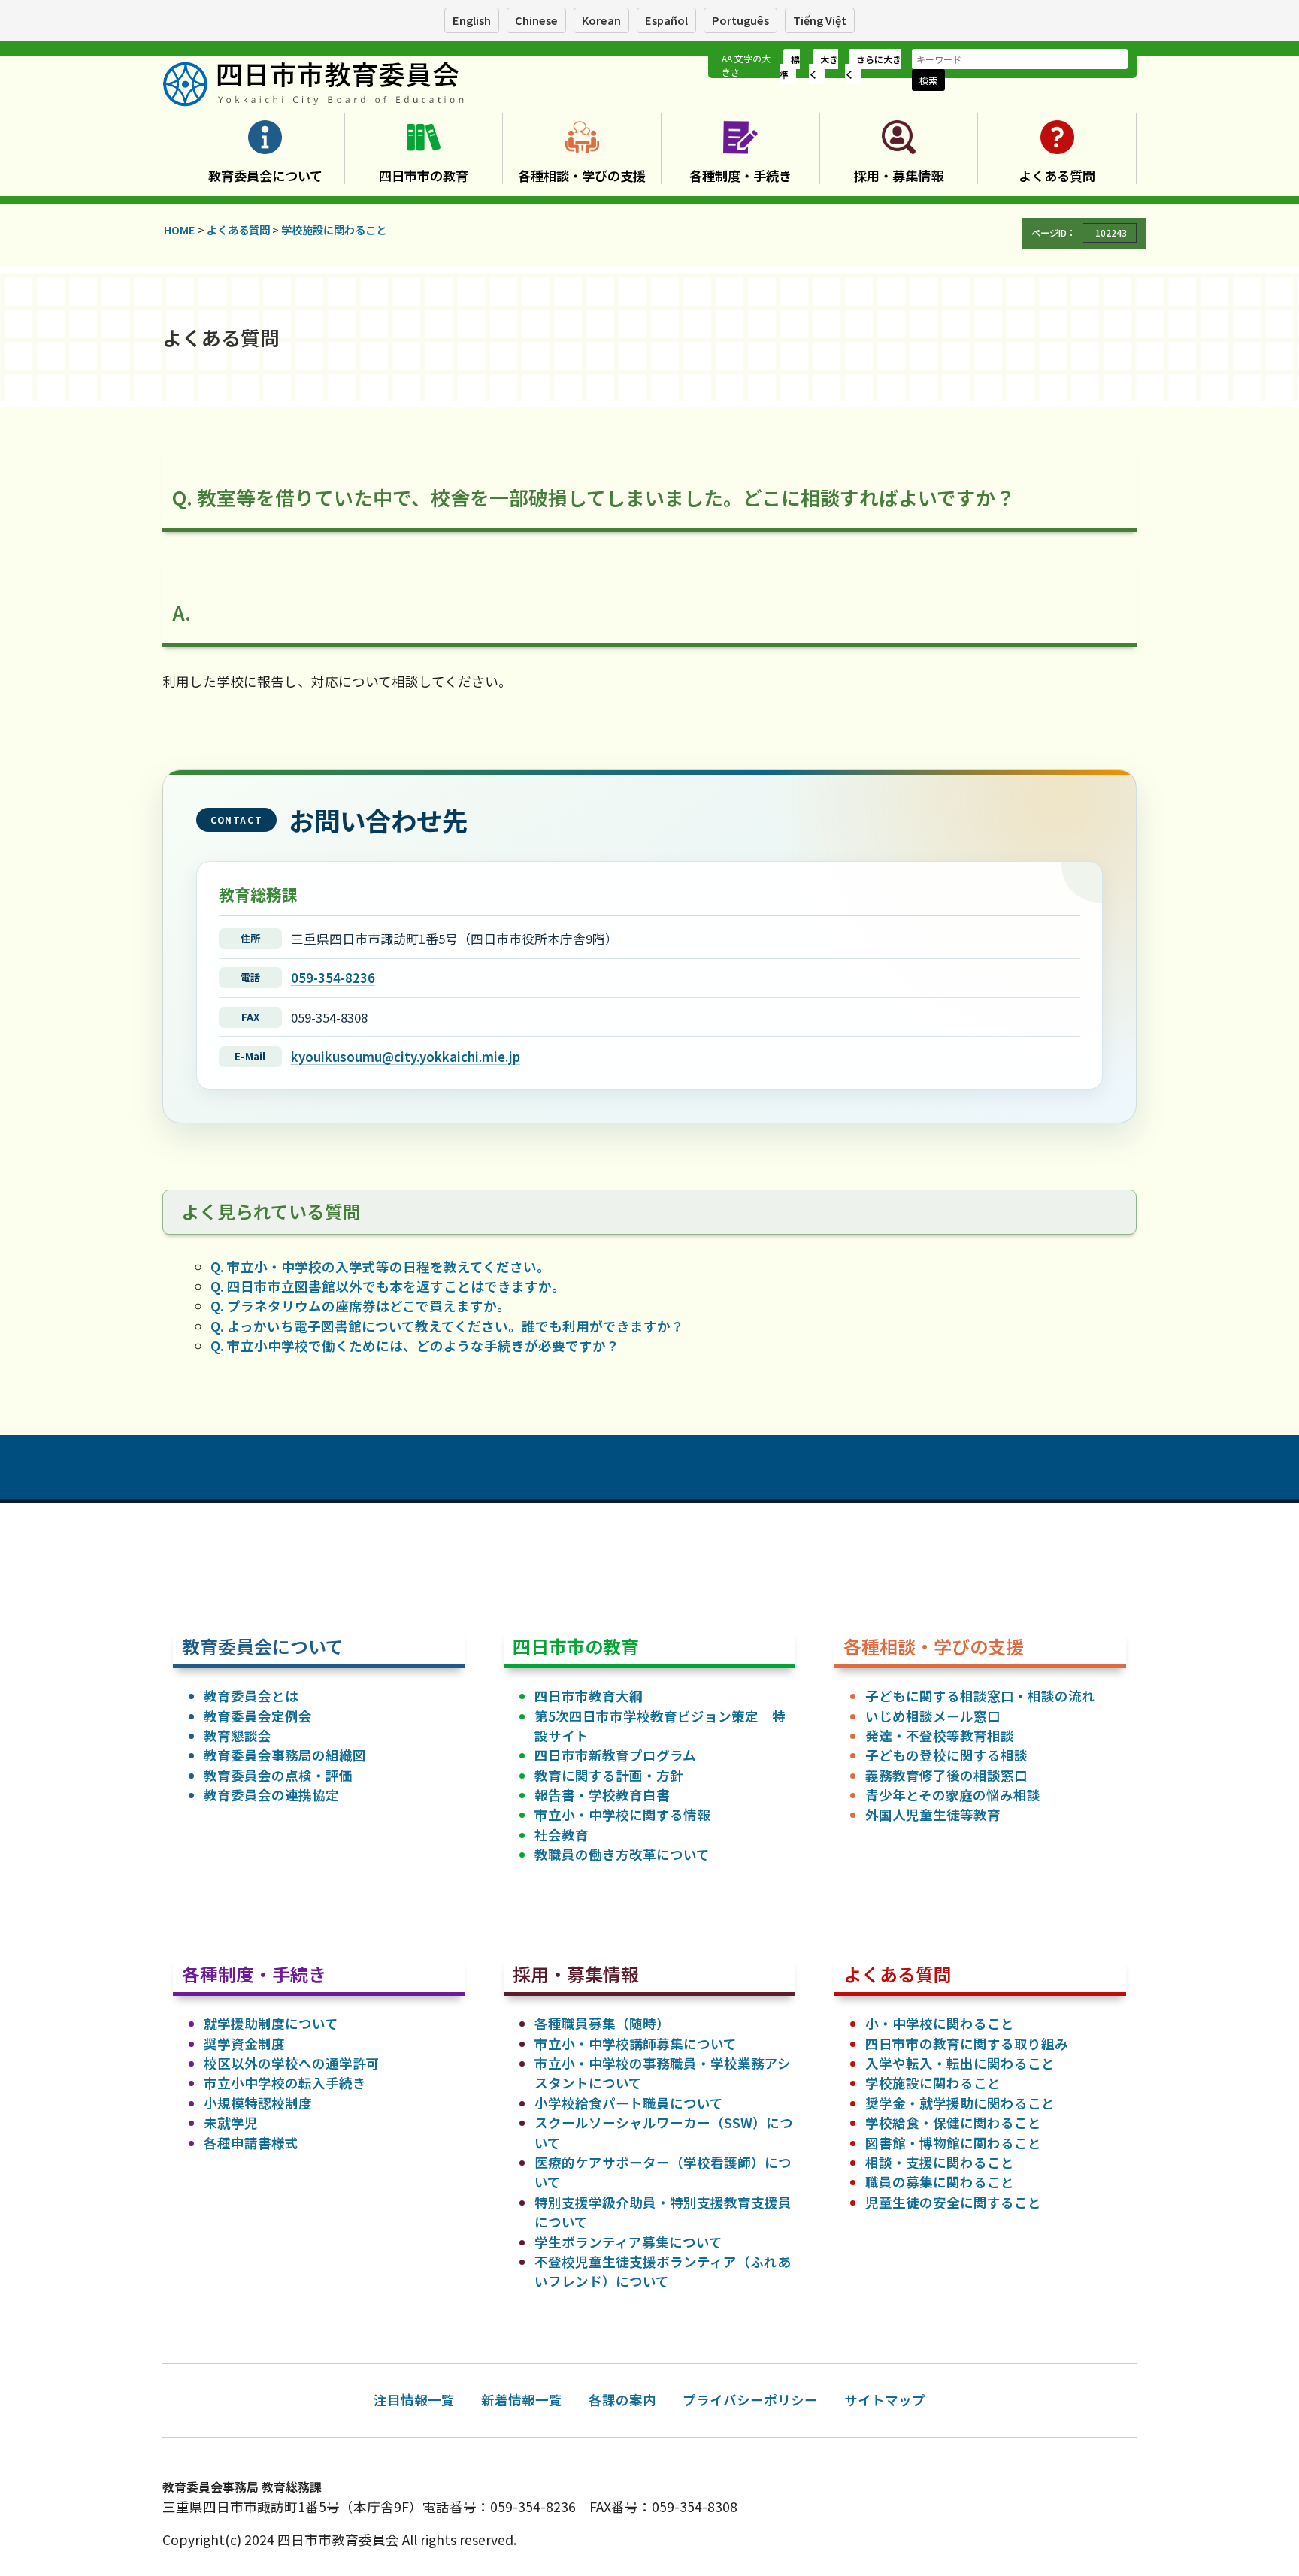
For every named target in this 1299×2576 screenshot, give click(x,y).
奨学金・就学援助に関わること (960, 2103)
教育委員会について (265, 175)
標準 (790, 67)
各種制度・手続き (740, 175)
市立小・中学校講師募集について (636, 2044)
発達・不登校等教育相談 (940, 1735)
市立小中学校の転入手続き (285, 2083)
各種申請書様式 (251, 2143)
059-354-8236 (333, 978)
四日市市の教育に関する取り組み (967, 2044)
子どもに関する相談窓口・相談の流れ (980, 1696)
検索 (928, 80)
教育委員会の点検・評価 (278, 1775)
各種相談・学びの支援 (582, 175)
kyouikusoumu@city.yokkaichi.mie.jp (406, 1057)
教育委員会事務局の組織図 (285, 1755)
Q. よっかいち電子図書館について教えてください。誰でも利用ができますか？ (447, 1326)
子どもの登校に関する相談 (946, 1755)
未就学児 (231, 2122)
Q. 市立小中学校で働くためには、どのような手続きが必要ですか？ (415, 1345)
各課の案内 (622, 2400)
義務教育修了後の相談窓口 (946, 1775)
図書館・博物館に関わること (953, 2143)
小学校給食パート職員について (629, 2103)
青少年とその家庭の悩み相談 (953, 1795)
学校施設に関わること (933, 2083)
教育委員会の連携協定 (271, 1795)
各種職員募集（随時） (602, 2023)
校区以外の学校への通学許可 (292, 2063)
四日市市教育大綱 (589, 1696)
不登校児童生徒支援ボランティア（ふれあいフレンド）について (663, 2271)
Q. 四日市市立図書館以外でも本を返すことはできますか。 (388, 1286)
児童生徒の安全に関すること (953, 2202)
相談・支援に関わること (940, 2162)
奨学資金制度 (244, 2044)
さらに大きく (873, 67)
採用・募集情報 (899, 175)
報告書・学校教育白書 (602, 1795)
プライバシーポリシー (750, 2400)
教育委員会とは (251, 1696)
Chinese (536, 20)
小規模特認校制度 (258, 2103)
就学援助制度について (271, 2023)
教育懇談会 (238, 1735)
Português (740, 20)
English (472, 20)
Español (666, 20)
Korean (601, 20)
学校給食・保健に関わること (953, 2122)
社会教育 (562, 1835)
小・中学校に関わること (940, 2023)
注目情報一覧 (414, 2400)
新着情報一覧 (522, 2400)
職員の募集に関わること (940, 2182)
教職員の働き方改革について (622, 1854)
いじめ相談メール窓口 (933, 1716)
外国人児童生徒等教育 (933, 1814)
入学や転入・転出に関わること (960, 2063)
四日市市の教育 (424, 175)
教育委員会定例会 (258, 1716)
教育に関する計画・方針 (609, 1775)
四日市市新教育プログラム (615, 1755)
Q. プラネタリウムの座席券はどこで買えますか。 (360, 1306)
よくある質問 (1057, 175)
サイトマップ (885, 2400)
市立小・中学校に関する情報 (622, 1814)
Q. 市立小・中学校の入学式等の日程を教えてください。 (380, 1267)
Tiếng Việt (820, 20)
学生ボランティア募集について (628, 2242)
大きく (824, 67)
